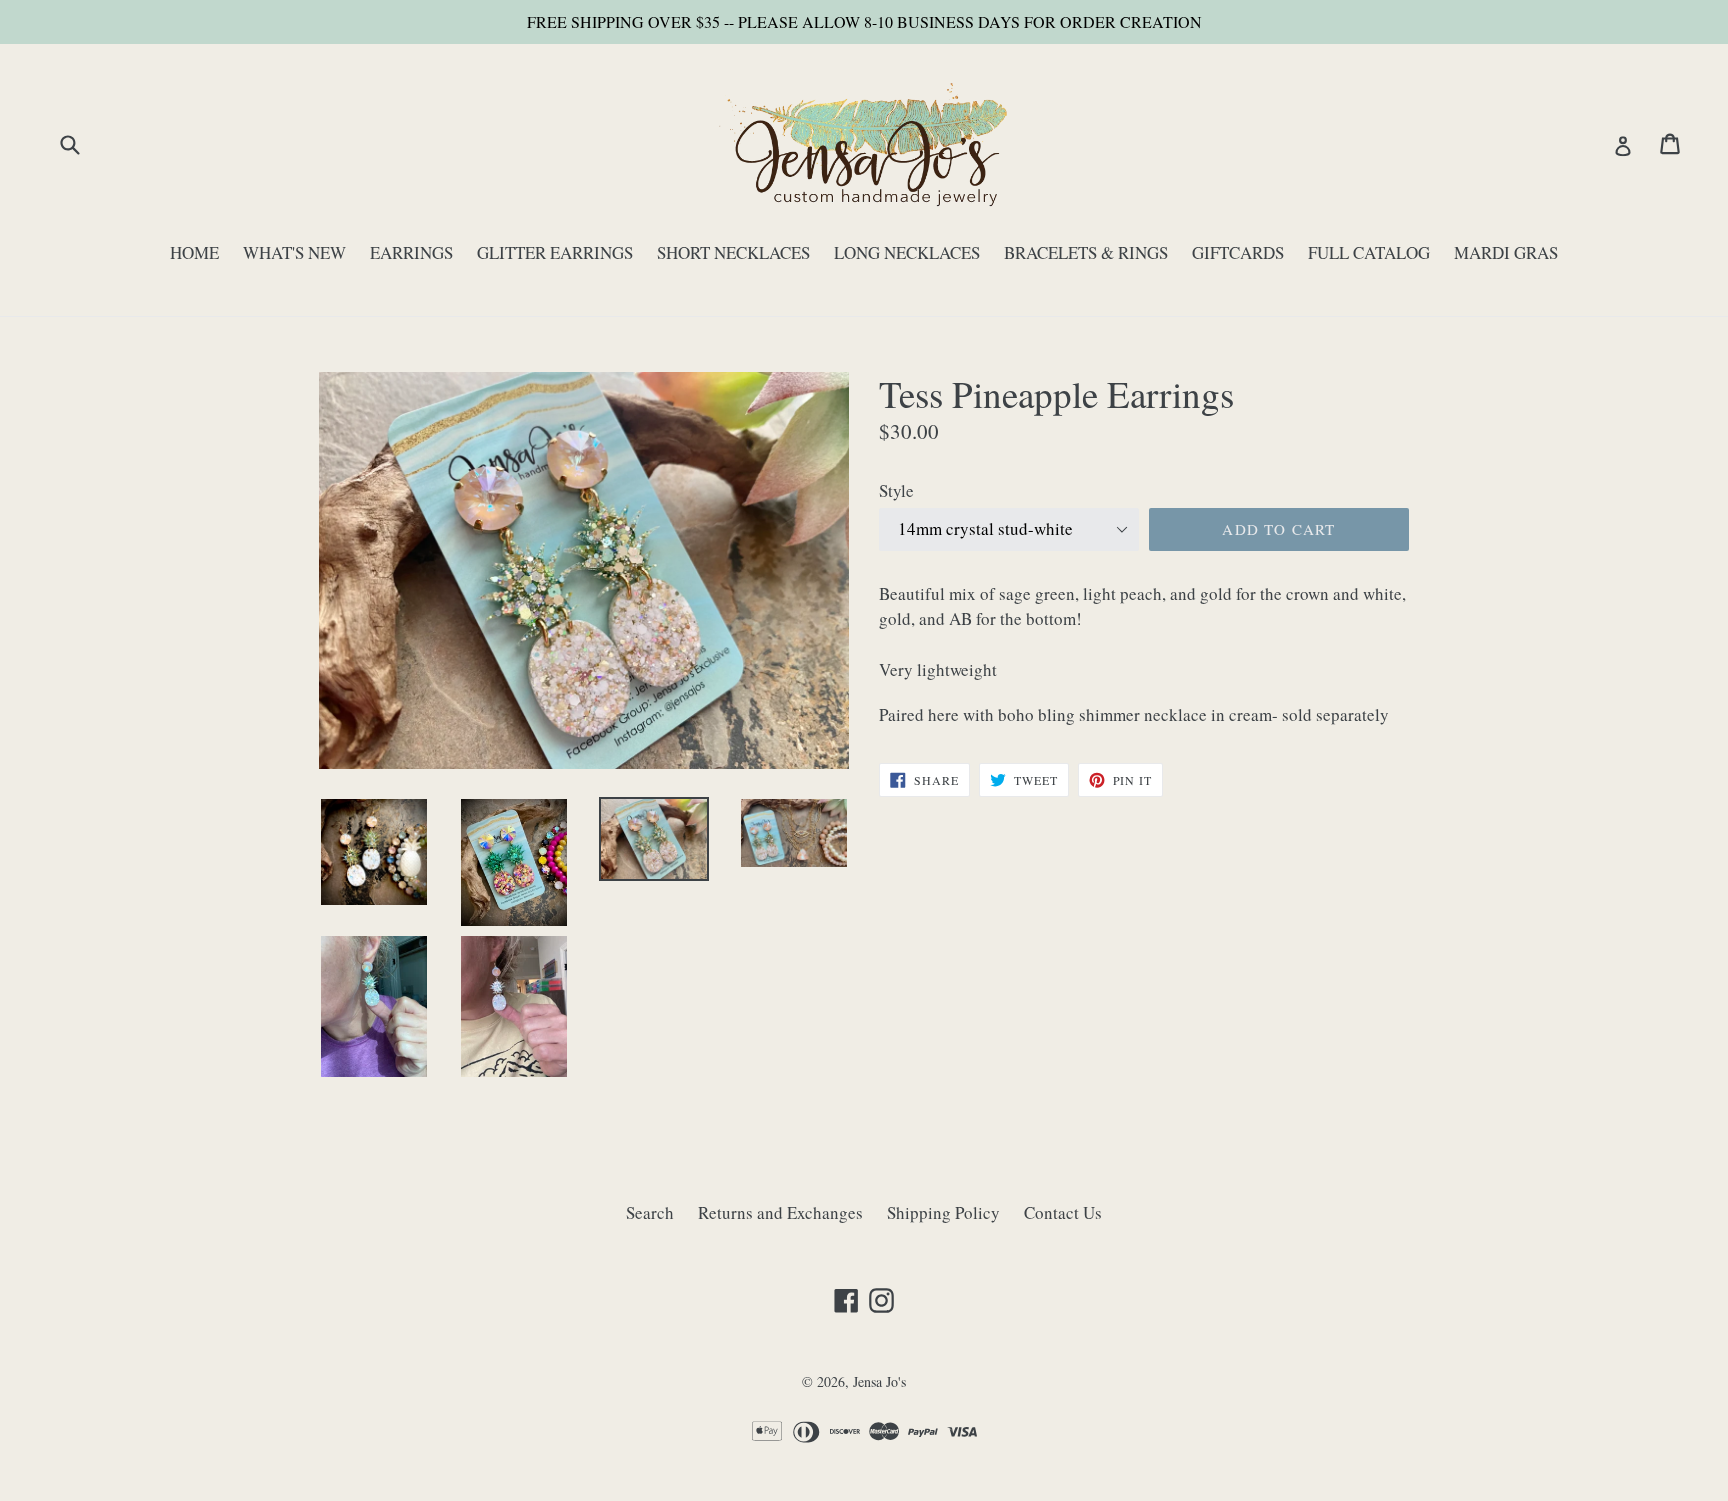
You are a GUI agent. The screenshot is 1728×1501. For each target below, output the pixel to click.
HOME (194, 252)
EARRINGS (411, 252)
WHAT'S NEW (294, 252)
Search (650, 1212)
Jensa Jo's (879, 1381)
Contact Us (1063, 1212)
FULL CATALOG (1369, 252)
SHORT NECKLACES (733, 252)
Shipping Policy (943, 1212)
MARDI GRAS (1506, 252)
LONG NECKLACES (907, 252)
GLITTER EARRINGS (555, 252)
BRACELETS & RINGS (1086, 252)
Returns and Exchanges (780, 1212)
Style (896, 490)
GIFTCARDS (1238, 252)
